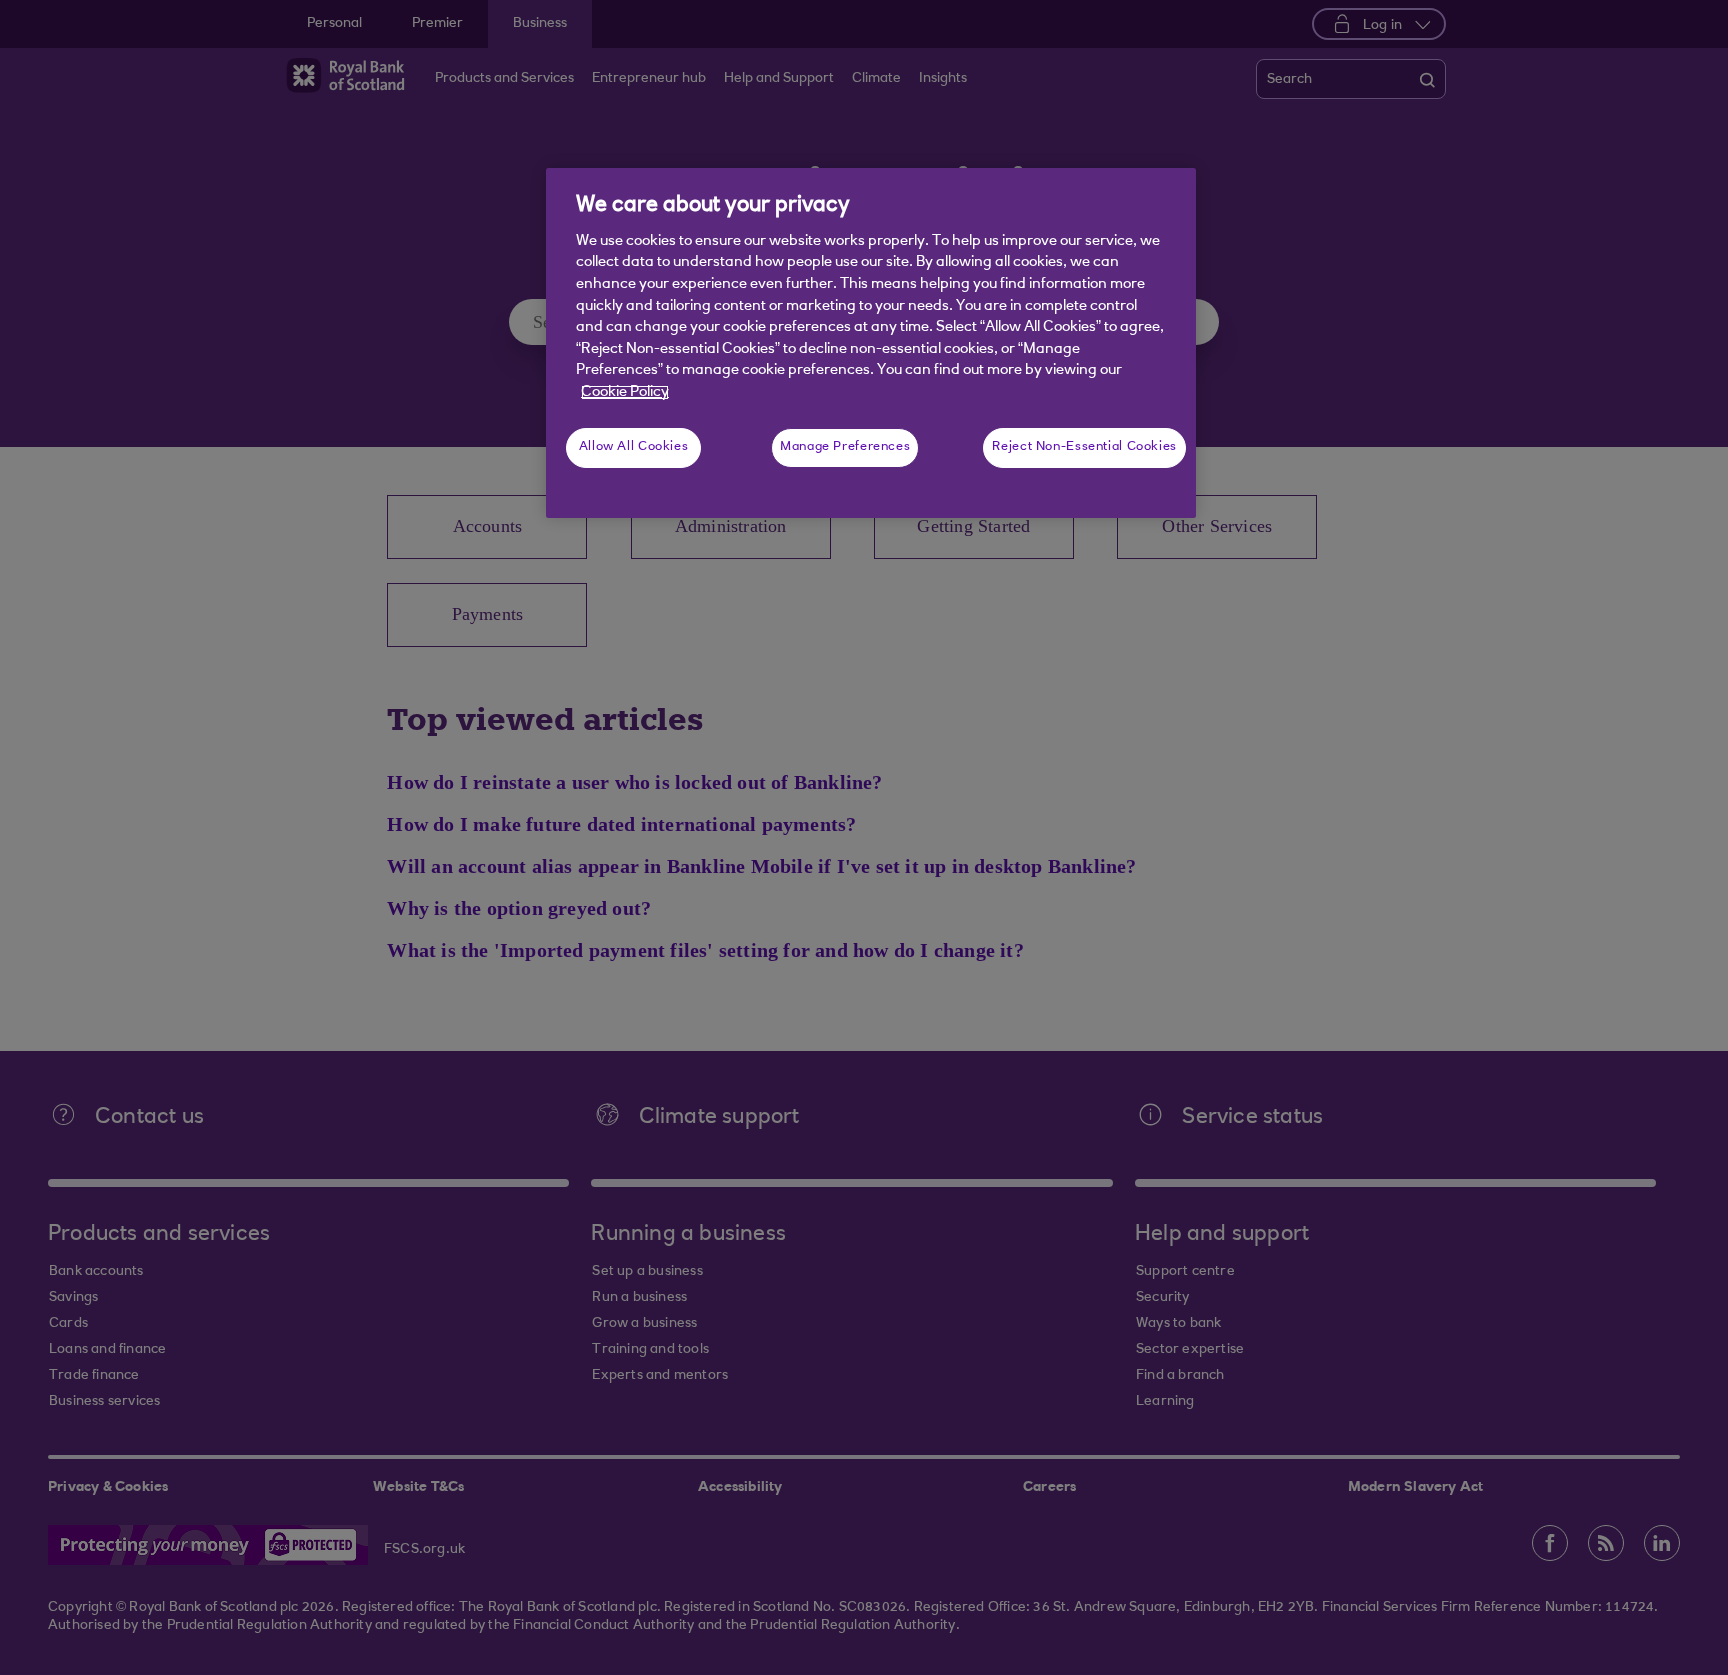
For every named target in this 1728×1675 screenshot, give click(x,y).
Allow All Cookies (634, 447)
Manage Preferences (845, 447)
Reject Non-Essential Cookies (1084, 447)
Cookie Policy (625, 392)
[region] (871, 343)
